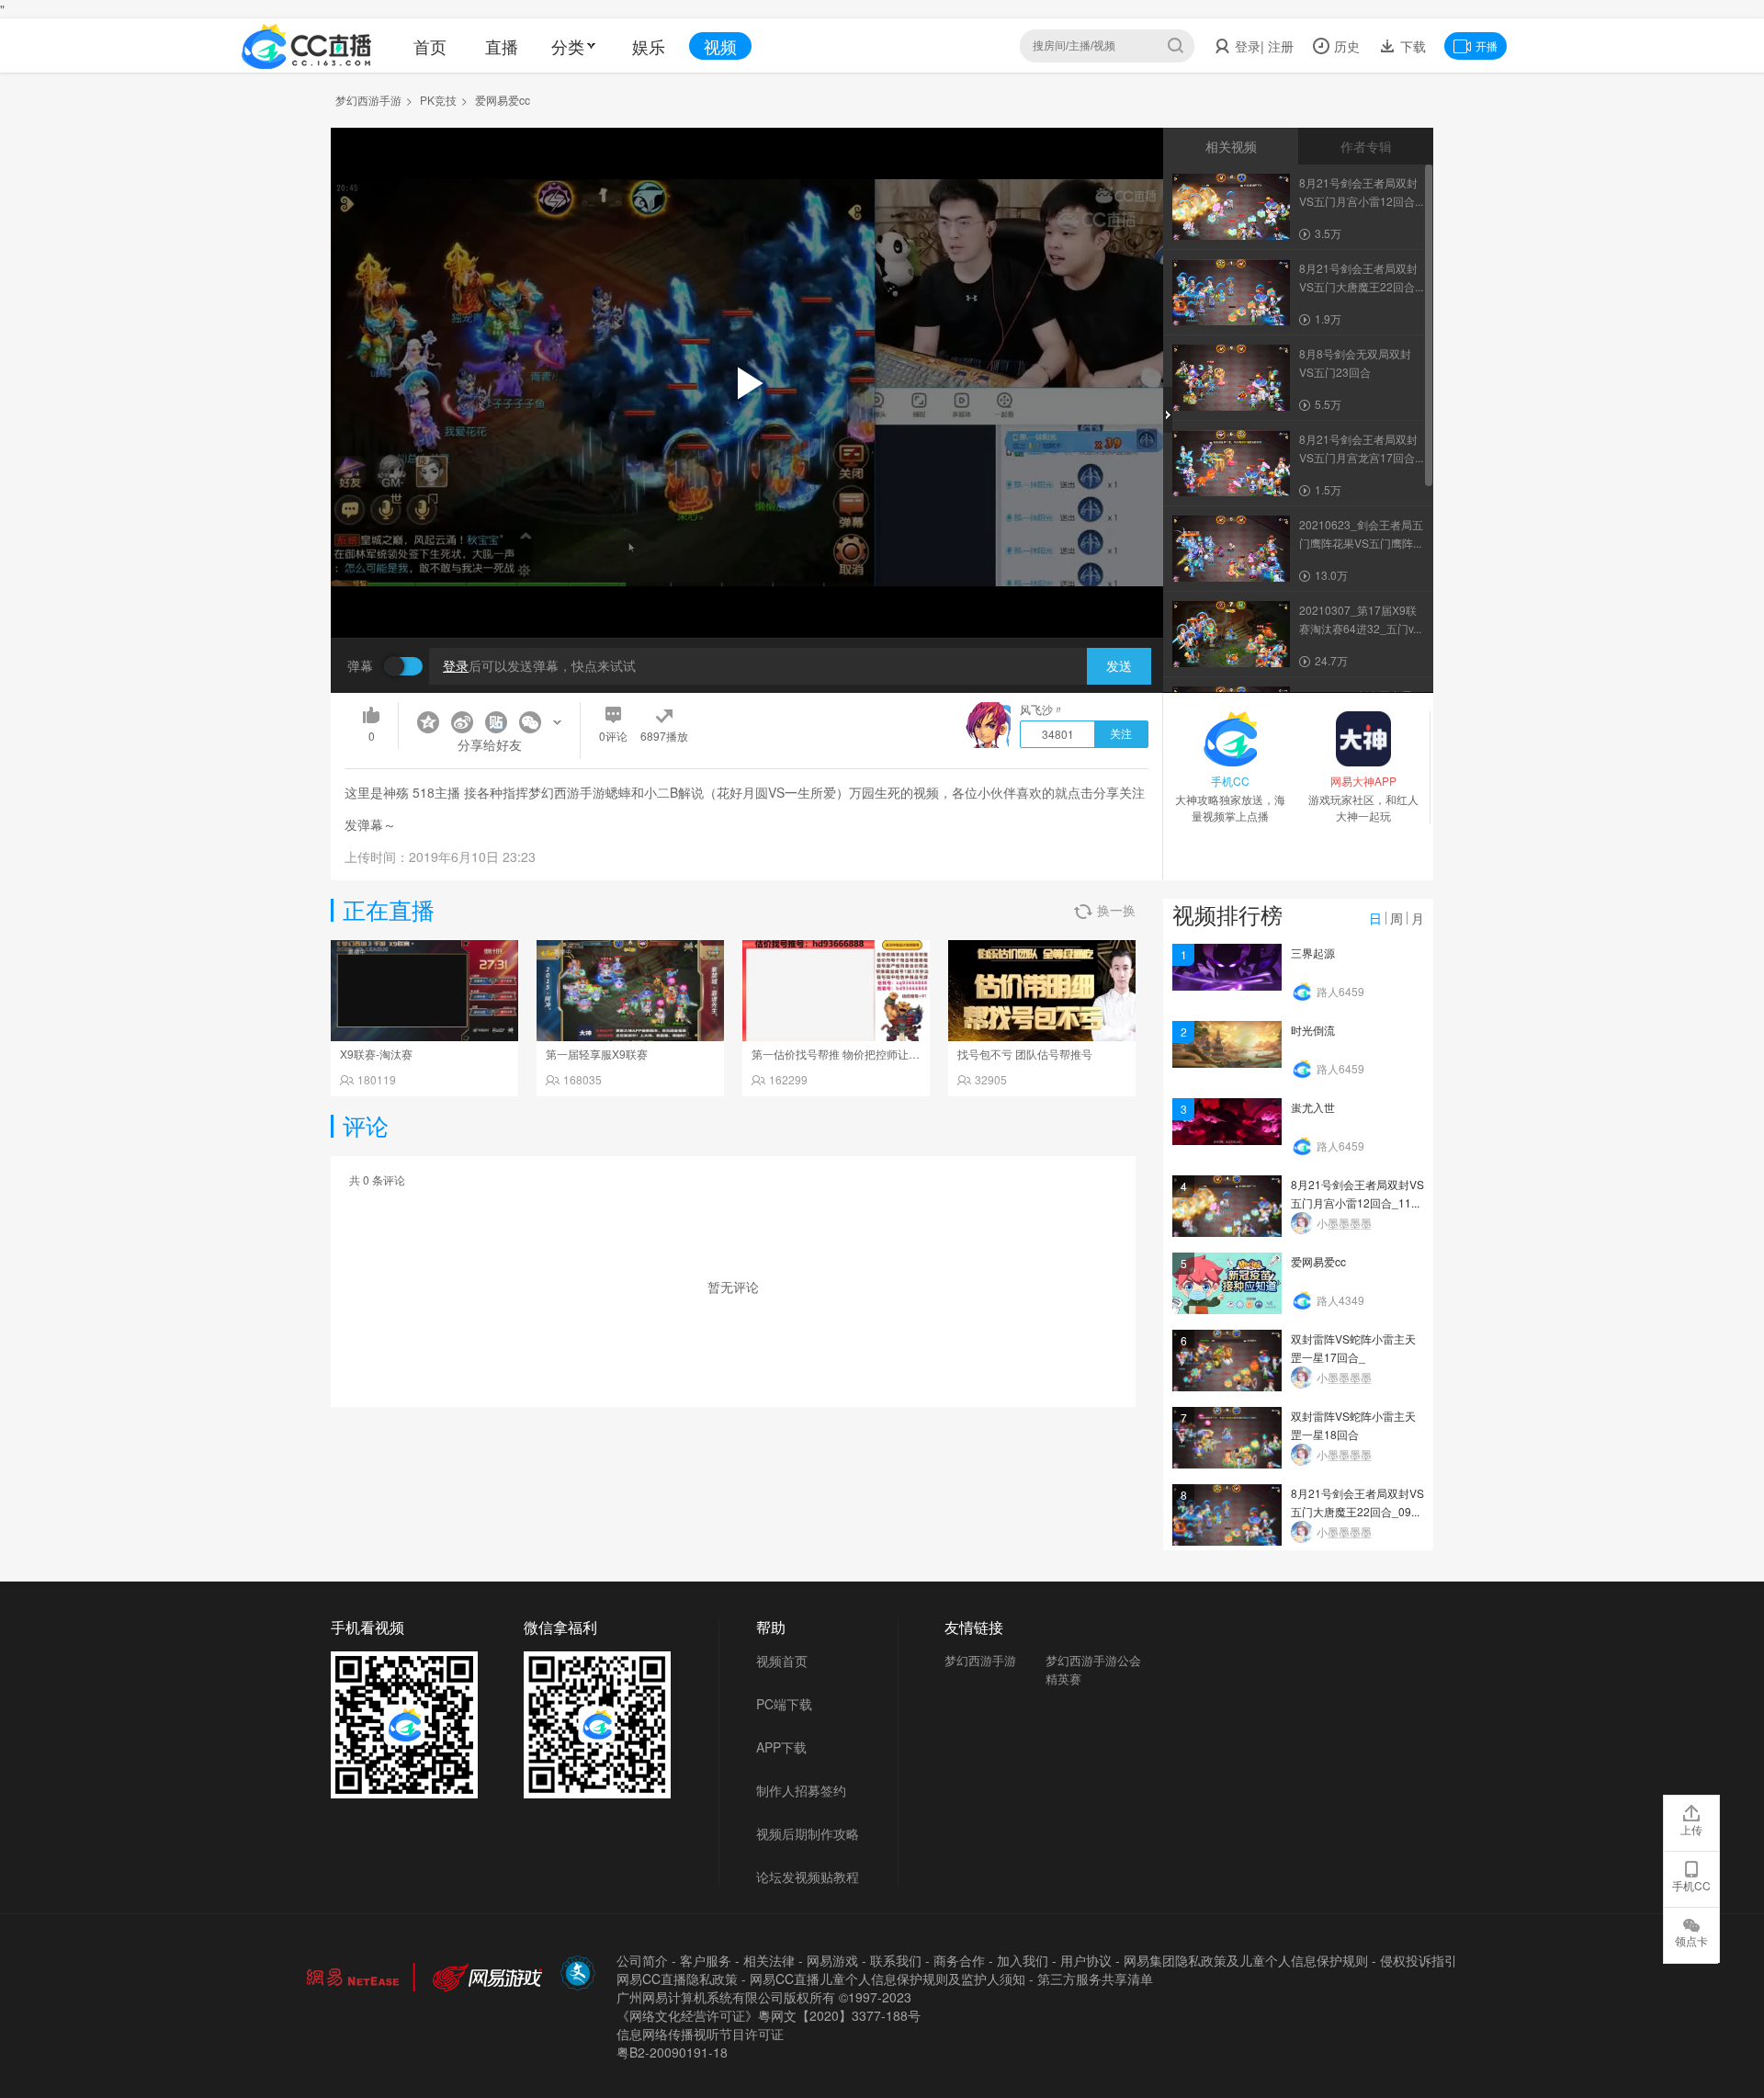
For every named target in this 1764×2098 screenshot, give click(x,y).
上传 (1691, 1829)
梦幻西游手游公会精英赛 (1093, 1669)
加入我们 (1023, 1960)
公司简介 (642, 1960)
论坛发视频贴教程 (808, 1877)
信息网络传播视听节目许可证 (700, 2034)
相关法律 (769, 1960)
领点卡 (1691, 1940)
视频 (720, 46)
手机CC (1691, 1885)
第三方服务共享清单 (1095, 1979)
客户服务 (706, 1960)
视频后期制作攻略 (808, 1833)
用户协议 (1086, 1960)
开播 (1487, 45)
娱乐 (649, 46)
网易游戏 (832, 1960)
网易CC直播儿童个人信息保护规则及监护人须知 (888, 1979)
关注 (1121, 734)
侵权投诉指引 (1419, 1960)
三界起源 (1313, 953)
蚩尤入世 (1313, 1107)
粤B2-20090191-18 (672, 2052)
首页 (430, 46)
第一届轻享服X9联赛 (597, 1054)
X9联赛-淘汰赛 (376, 1054)
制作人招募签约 (801, 1790)
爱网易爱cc (1318, 1261)
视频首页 (782, 1661)
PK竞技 (438, 100)
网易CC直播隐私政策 (677, 1979)
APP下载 (781, 1747)
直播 (502, 46)
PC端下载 (784, 1704)
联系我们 (896, 1960)
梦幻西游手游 (368, 100)
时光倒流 (1313, 1030)
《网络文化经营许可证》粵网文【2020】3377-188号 (769, 2015)
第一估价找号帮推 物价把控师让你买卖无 (852, 1054)
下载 (1411, 46)
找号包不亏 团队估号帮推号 (1025, 1054)
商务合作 (959, 1960)
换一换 (1116, 910)
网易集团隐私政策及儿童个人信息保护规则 (1246, 1960)
